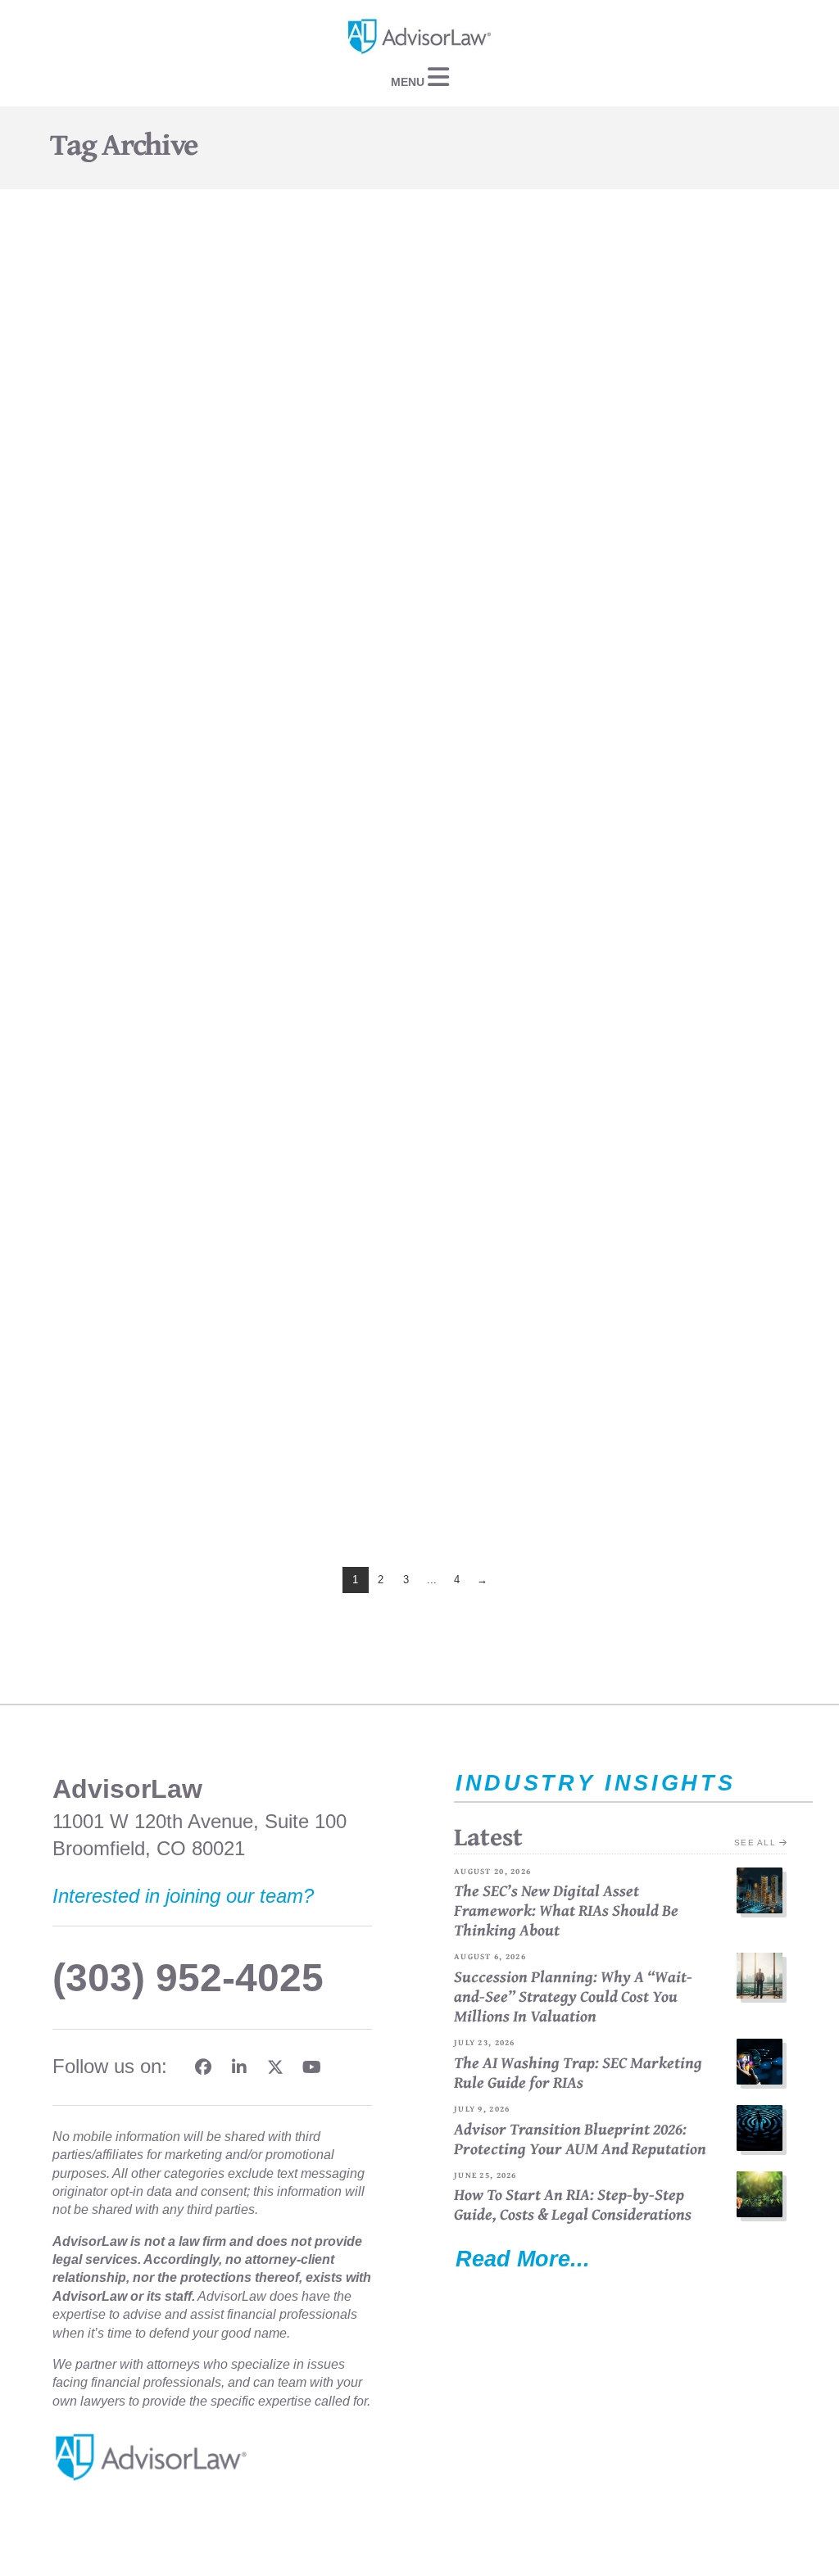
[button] (419, 77)
